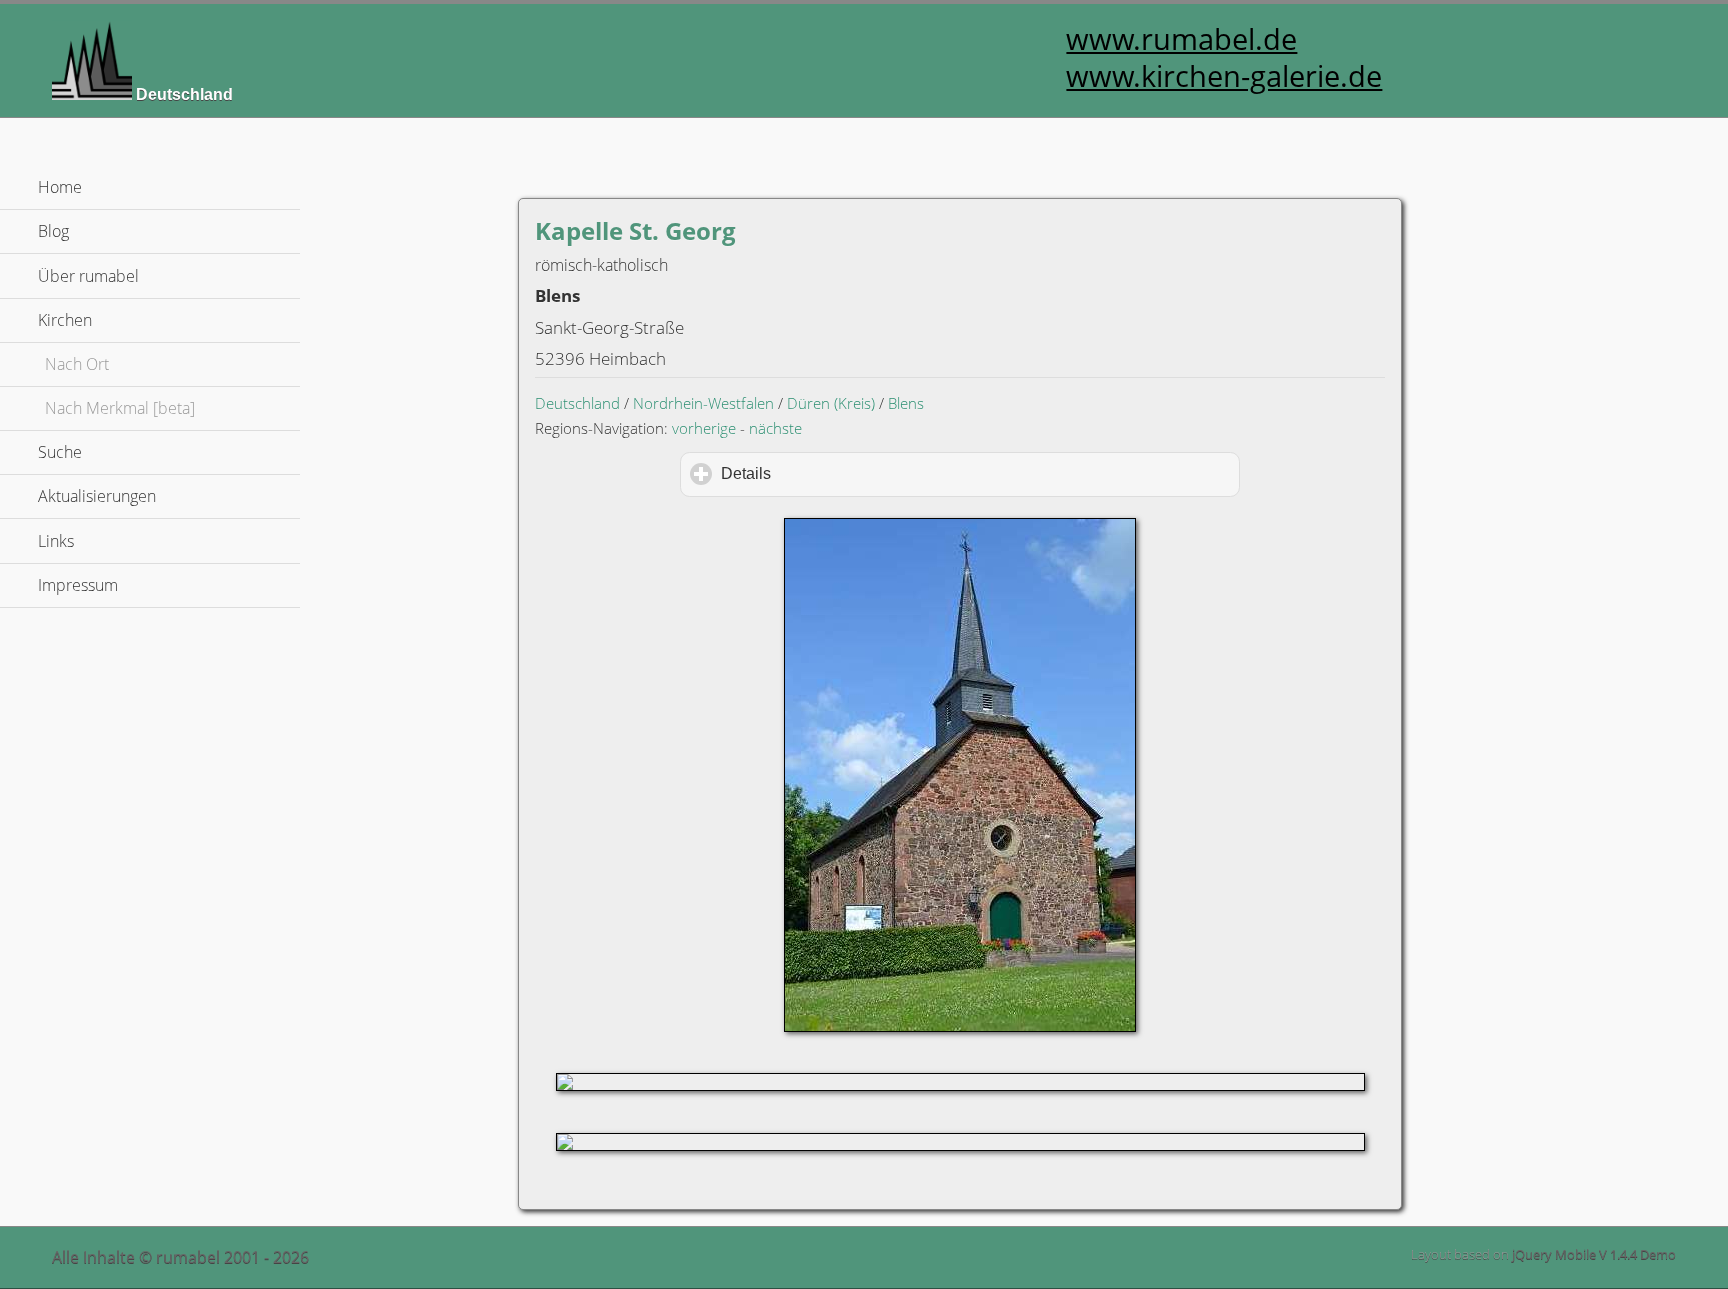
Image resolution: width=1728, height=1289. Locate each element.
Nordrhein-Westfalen (703, 403)
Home (60, 187)
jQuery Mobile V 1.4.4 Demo (1594, 1254)
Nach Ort (77, 364)
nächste (775, 428)
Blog (53, 231)
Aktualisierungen (97, 496)
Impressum (78, 585)
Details (831, 473)
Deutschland (577, 403)
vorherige (704, 428)
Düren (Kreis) (831, 403)
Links (56, 541)
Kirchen (159, 320)
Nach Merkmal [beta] (120, 408)
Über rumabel (88, 276)
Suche (60, 452)
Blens (906, 403)
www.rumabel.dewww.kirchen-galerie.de (1224, 57)
